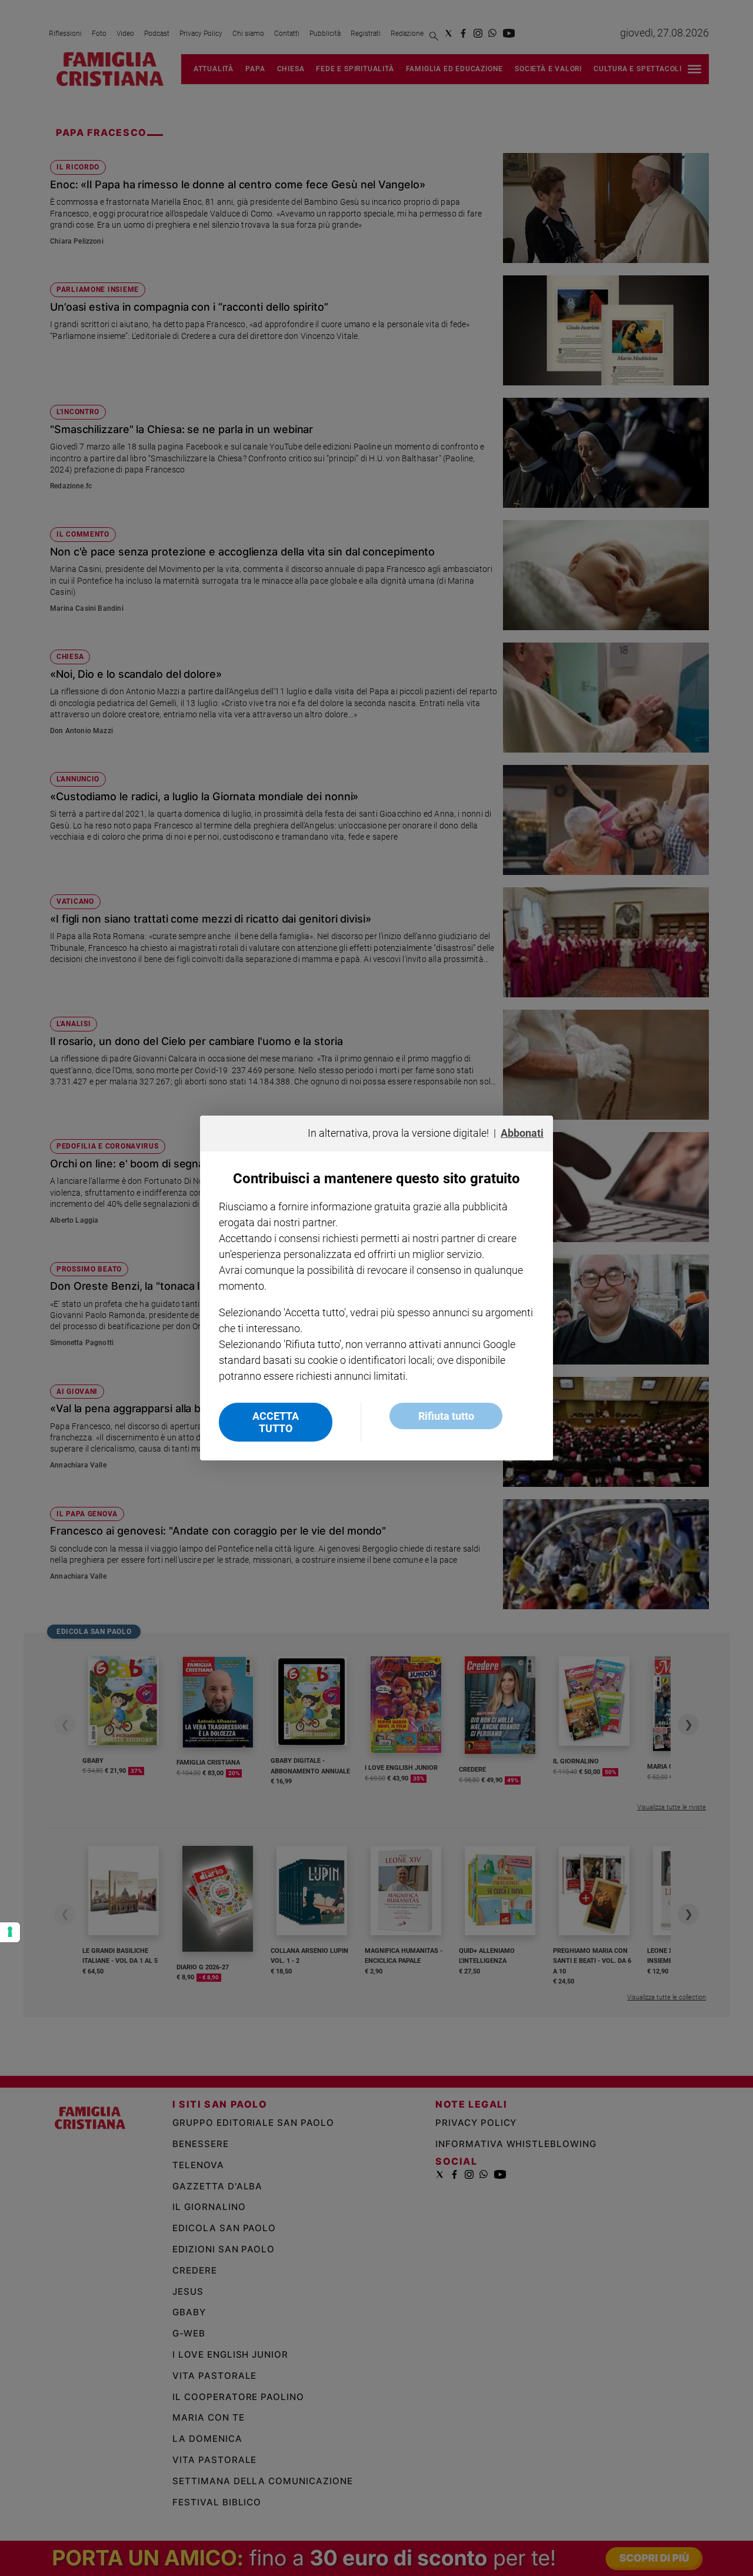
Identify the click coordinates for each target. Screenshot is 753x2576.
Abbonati (522, 1133)
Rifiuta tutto (446, 1416)
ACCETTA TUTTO (276, 1422)
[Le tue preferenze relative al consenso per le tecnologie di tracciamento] (10, 1932)
